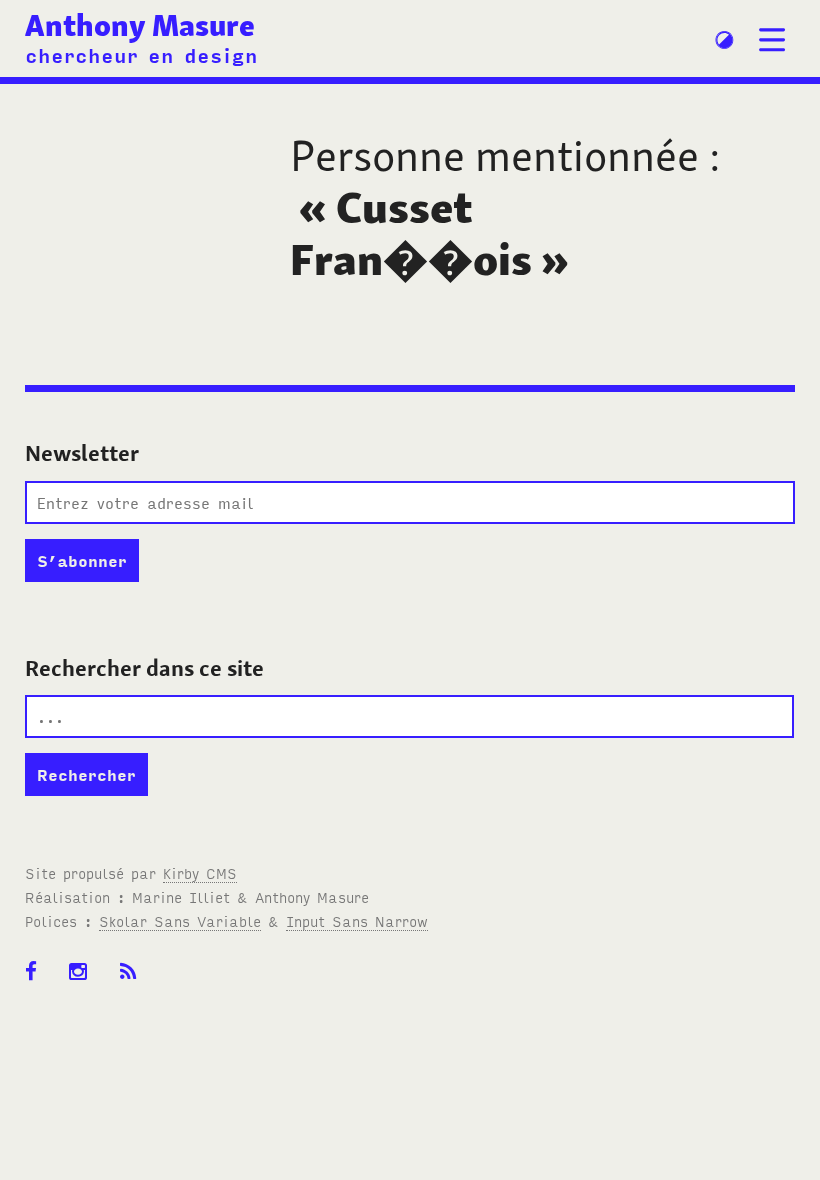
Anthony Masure (140, 25)
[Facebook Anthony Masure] (37, 982)
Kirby (200, 872)
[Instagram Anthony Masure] (84, 982)
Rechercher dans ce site (144, 668)
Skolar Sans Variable (180, 920)
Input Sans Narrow (357, 920)
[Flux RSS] (135, 982)
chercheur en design (141, 54)
